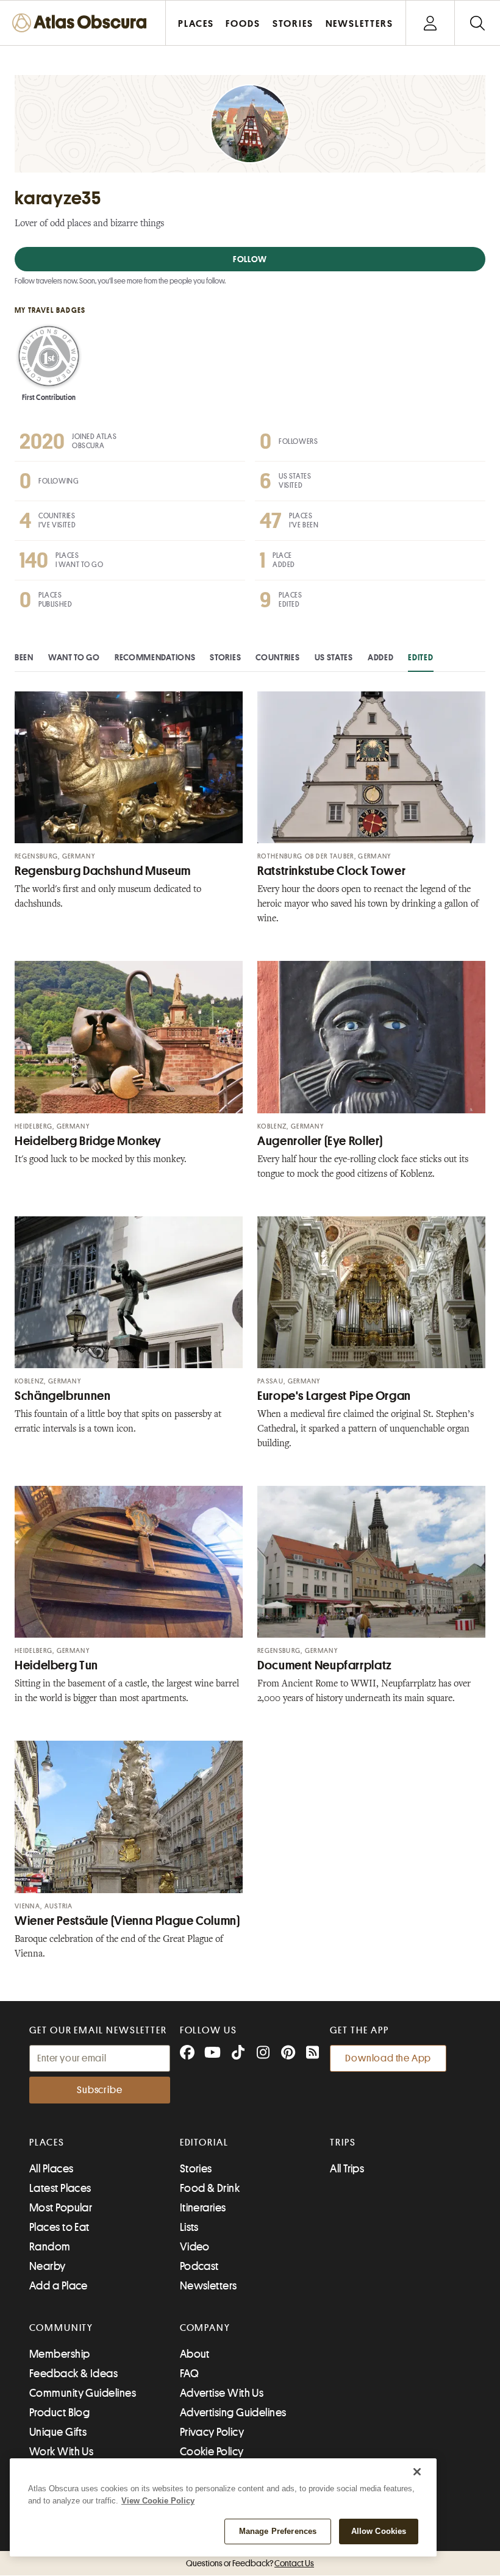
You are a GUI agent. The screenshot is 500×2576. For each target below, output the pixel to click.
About (195, 2354)
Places (47, 2143)
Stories (225, 657)
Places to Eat (59, 2227)
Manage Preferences (278, 2531)
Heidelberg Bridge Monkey (88, 1141)
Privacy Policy (212, 2432)
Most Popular (61, 2208)
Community (61, 2328)
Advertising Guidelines (233, 2413)
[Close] (417, 2472)
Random (50, 2247)
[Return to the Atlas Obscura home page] (83, 23)
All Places (52, 2169)
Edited (420, 657)
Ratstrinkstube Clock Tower (331, 871)
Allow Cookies (379, 2531)
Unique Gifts (58, 2432)
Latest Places (60, 2188)
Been (24, 657)
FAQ (189, 2374)
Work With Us (61, 2452)
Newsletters (209, 2286)
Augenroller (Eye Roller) (320, 1141)
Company (205, 2328)
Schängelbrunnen (62, 1396)
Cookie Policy (212, 2452)
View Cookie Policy (158, 2501)
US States (334, 657)
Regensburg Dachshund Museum (103, 871)
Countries (277, 657)
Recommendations (155, 657)
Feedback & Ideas (73, 2374)
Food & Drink (210, 2188)
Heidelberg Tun (56, 1665)
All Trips (347, 2169)
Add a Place (59, 2286)
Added (381, 657)
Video (195, 2247)
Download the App (388, 2058)
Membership (60, 2354)
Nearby (48, 2266)
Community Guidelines (83, 2393)
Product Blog (59, 2413)
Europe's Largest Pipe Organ (334, 1396)
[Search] (477, 23)
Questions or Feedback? (250, 2563)
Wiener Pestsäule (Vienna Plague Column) (127, 1921)
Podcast (199, 2266)
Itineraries (203, 2208)
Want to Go (74, 657)
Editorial (204, 2143)
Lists (189, 2227)
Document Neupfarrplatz (325, 1665)
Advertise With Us (222, 2393)
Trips (343, 2143)
